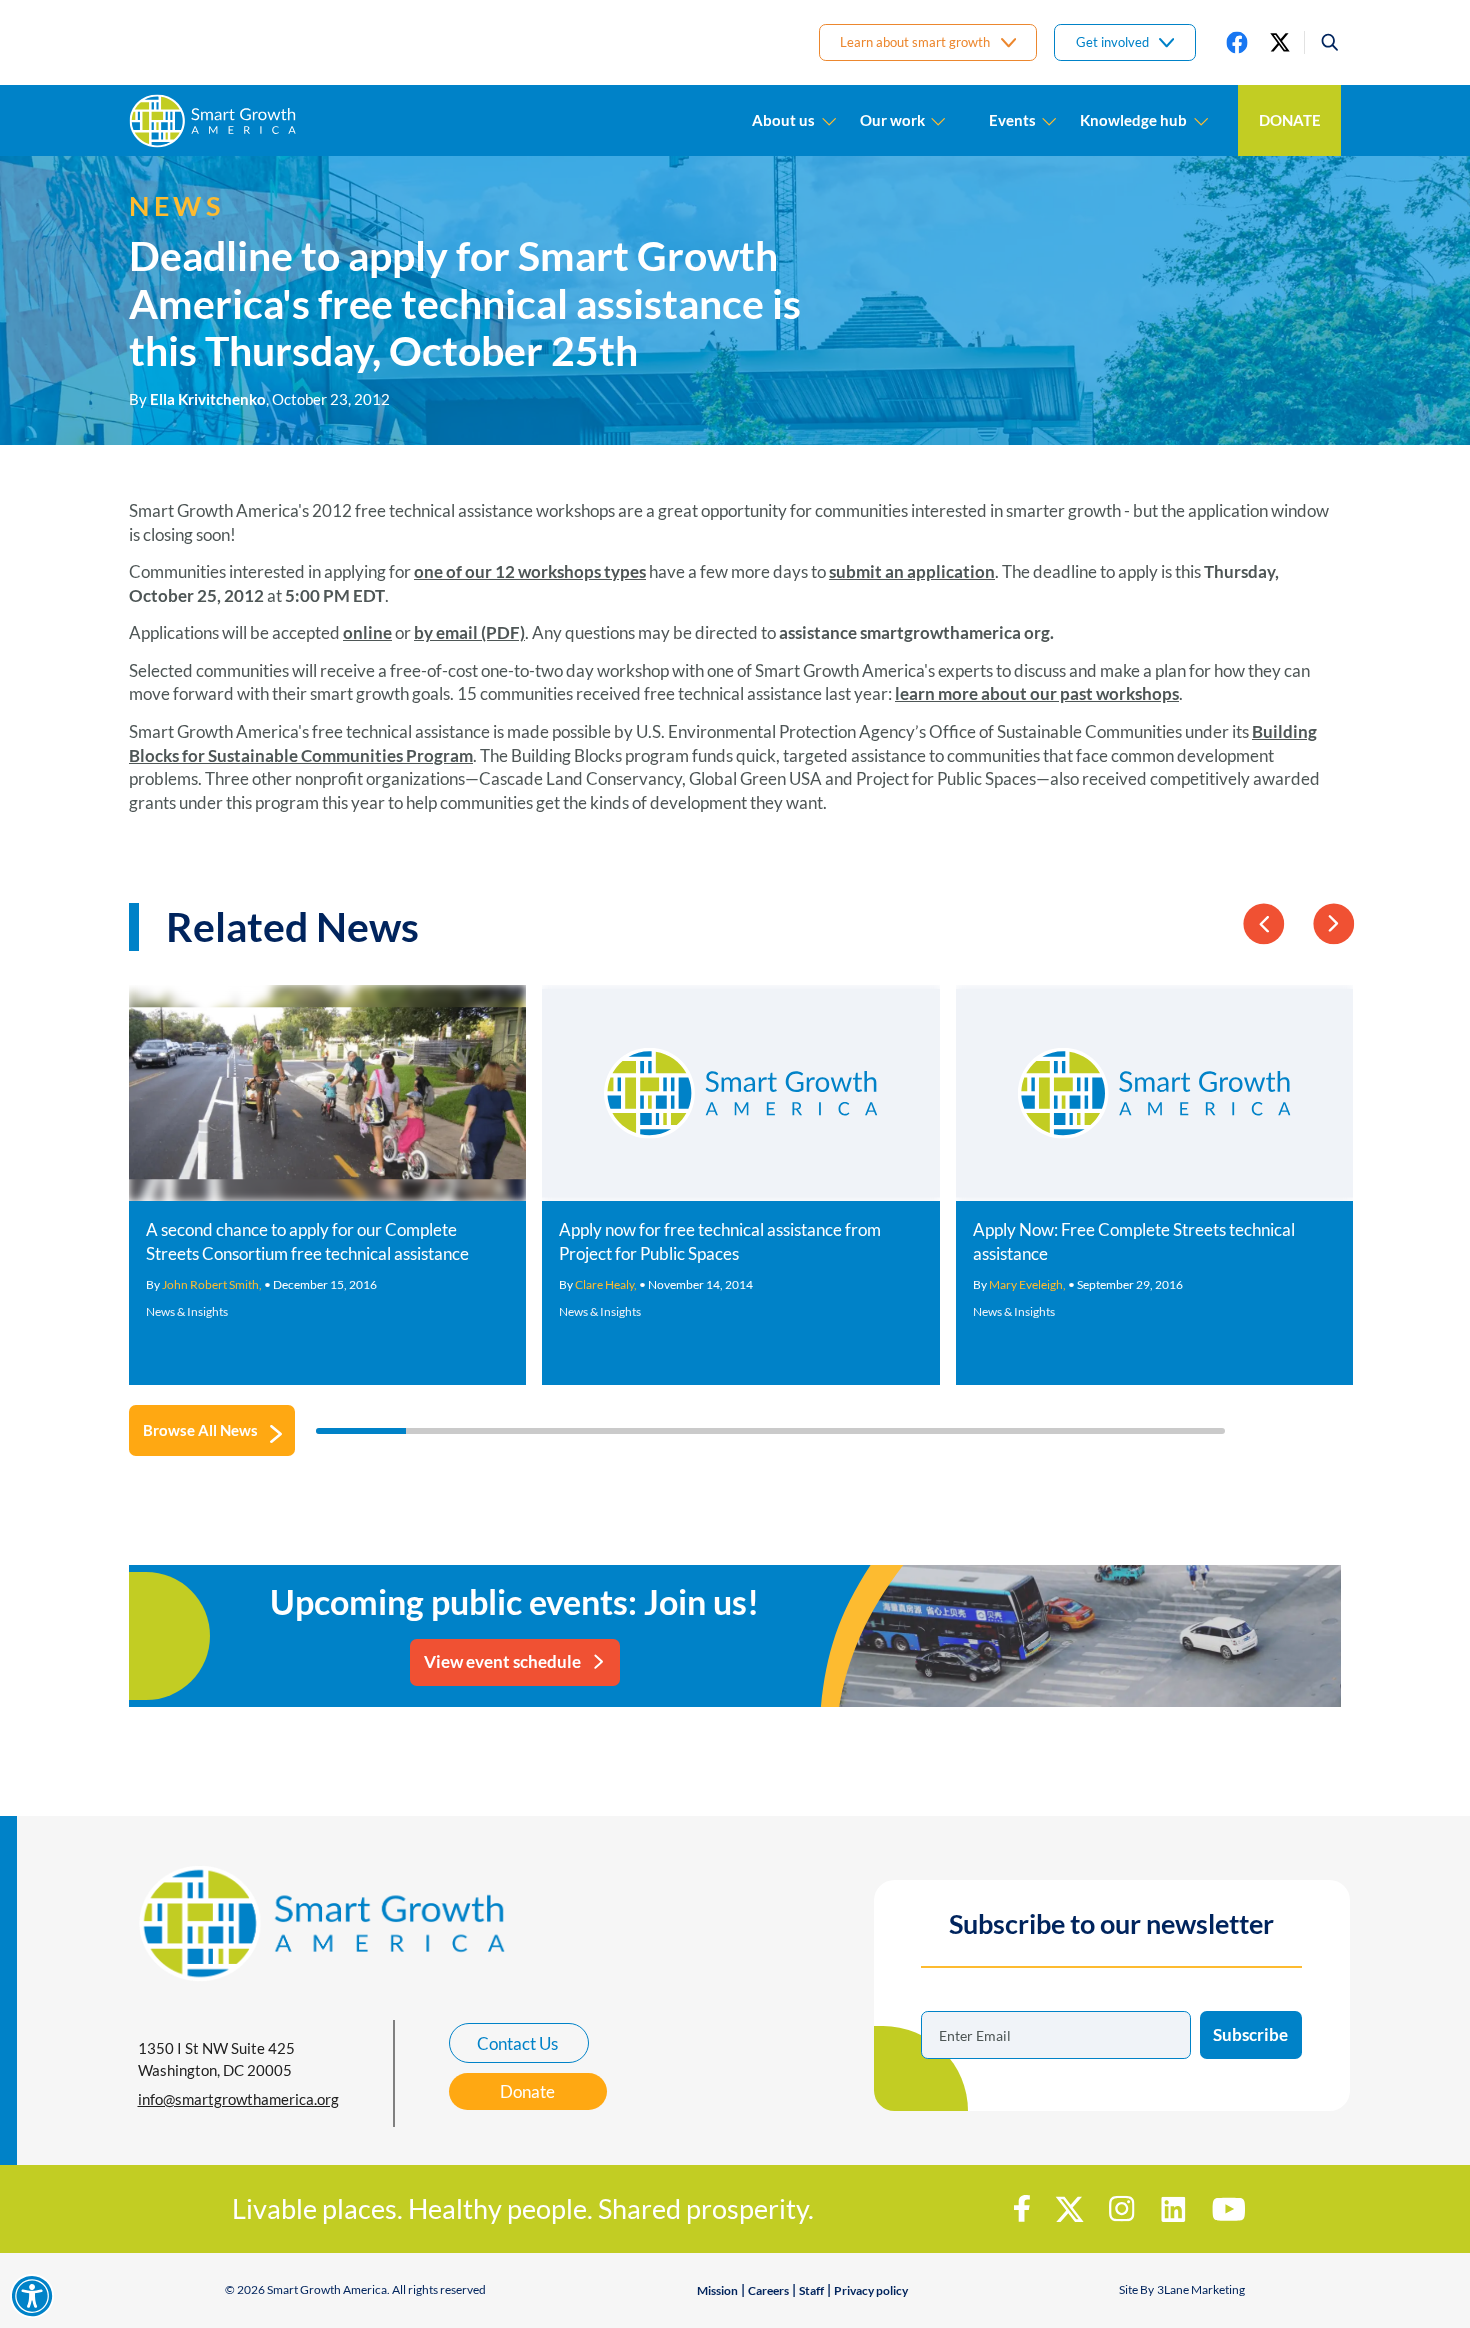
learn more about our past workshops (1037, 693)
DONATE (1290, 120)
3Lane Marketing (1201, 2289)
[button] (1322, 42)
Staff (811, 2290)
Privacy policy (871, 2290)
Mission (717, 2290)
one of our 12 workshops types (530, 571)
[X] (1280, 42)
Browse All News (200, 1430)
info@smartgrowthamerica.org (238, 2099)
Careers (768, 2290)
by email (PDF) (469, 632)
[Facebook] (1237, 42)
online (367, 632)
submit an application (912, 571)
